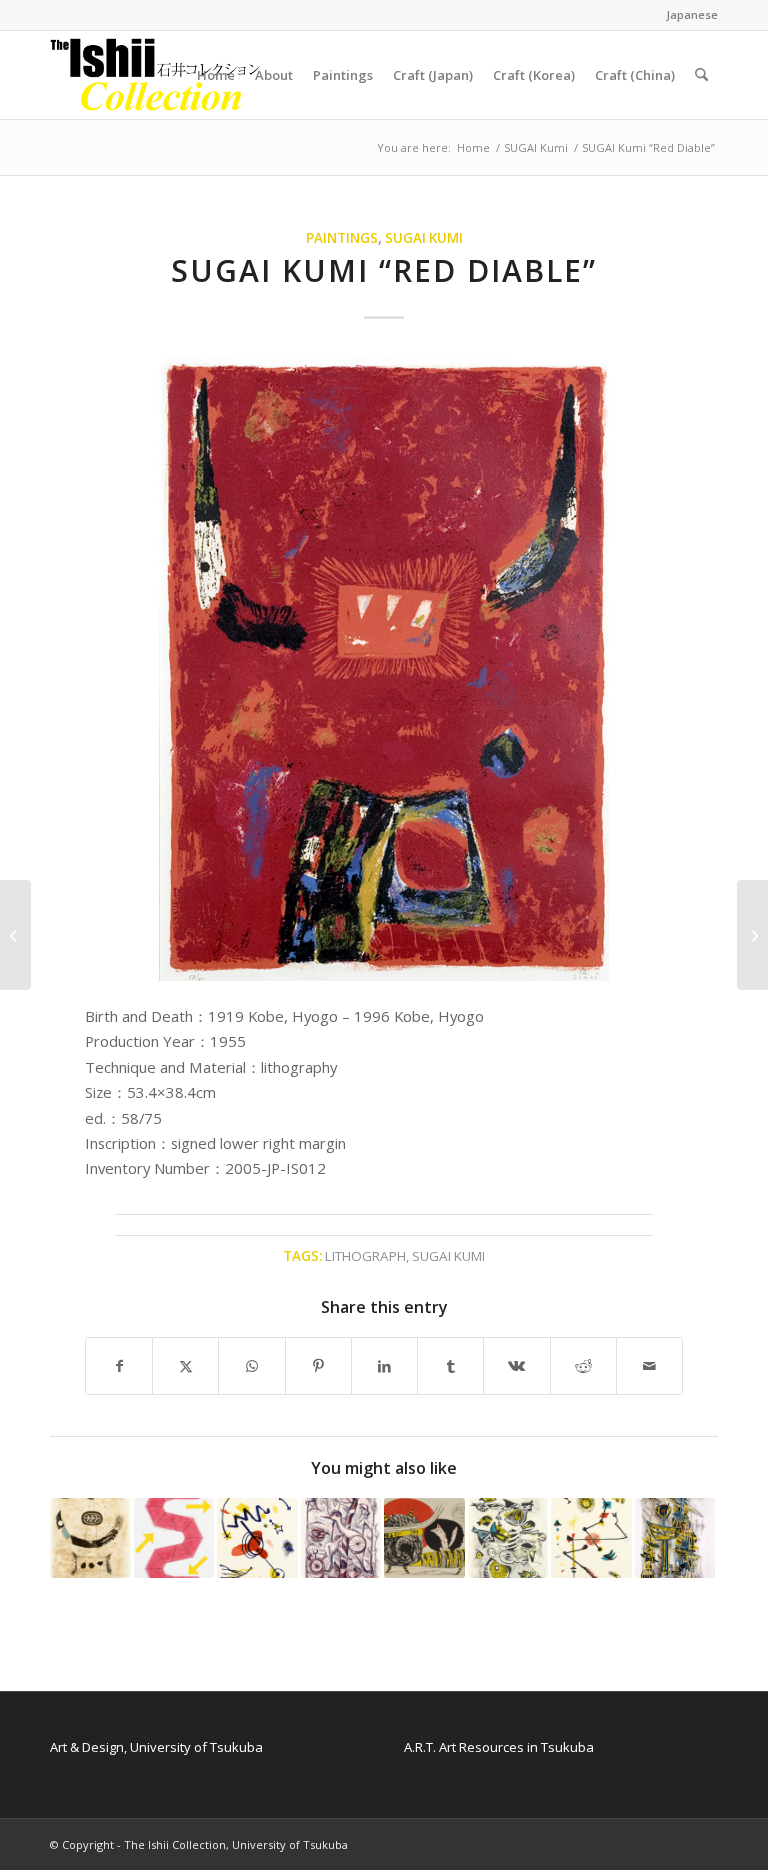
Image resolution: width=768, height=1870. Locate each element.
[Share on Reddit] (583, 1366)
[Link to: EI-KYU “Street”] (675, 1538)
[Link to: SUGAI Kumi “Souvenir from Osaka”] (90, 1538)
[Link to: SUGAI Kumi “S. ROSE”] (174, 1538)
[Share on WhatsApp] (251, 1366)
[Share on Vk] (516, 1366)
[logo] (156, 75)
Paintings (342, 238)
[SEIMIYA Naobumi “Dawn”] (15, 935)
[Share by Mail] (649, 1366)
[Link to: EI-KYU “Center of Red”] (257, 1538)
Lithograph (365, 1256)
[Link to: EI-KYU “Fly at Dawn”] (508, 1538)
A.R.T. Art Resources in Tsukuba (499, 1747)
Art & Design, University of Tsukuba (156, 1747)
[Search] (701, 75)
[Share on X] (185, 1366)
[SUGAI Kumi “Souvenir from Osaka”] (752, 935)
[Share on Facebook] (119, 1366)
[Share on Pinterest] (318, 1366)
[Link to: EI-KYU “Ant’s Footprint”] (591, 1538)
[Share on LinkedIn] (384, 1366)
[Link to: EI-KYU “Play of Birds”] (341, 1538)
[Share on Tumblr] (450, 1366)
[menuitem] (687, 15)
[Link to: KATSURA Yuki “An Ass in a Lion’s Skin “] (424, 1538)
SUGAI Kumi (424, 238)
